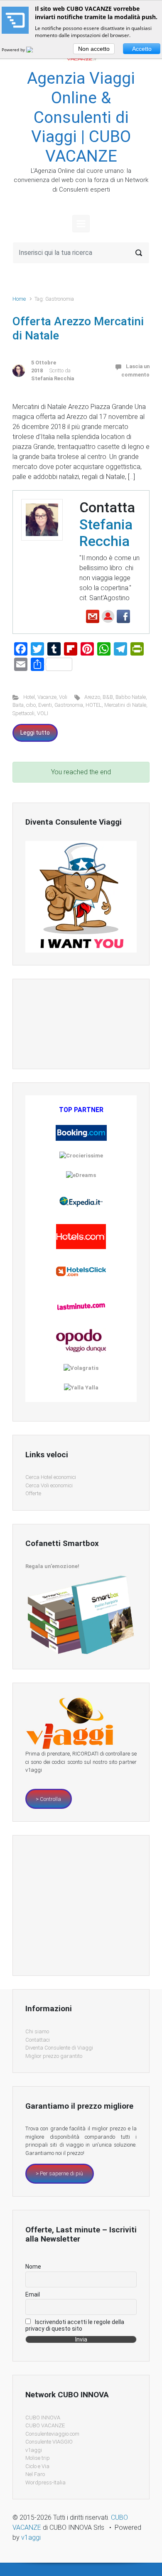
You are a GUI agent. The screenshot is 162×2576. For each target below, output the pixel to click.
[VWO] (34, 50)
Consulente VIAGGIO (49, 2442)
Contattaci (38, 2040)
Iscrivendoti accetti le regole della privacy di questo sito (75, 2325)
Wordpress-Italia (45, 2482)
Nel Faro (35, 2474)
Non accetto (94, 49)
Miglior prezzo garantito (54, 2056)
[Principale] (81, 224)
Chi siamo (37, 2031)
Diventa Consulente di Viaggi (59, 2048)
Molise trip (38, 2458)
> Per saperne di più (59, 2173)
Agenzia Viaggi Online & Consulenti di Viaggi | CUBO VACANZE (81, 117)
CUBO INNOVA (43, 2418)
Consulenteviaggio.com (52, 2434)
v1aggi (34, 2450)
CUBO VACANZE (45, 2425)
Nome (33, 2267)
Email (33, 2294)
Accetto (142, 49)
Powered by (14, 50)
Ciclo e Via (37, 2466)
